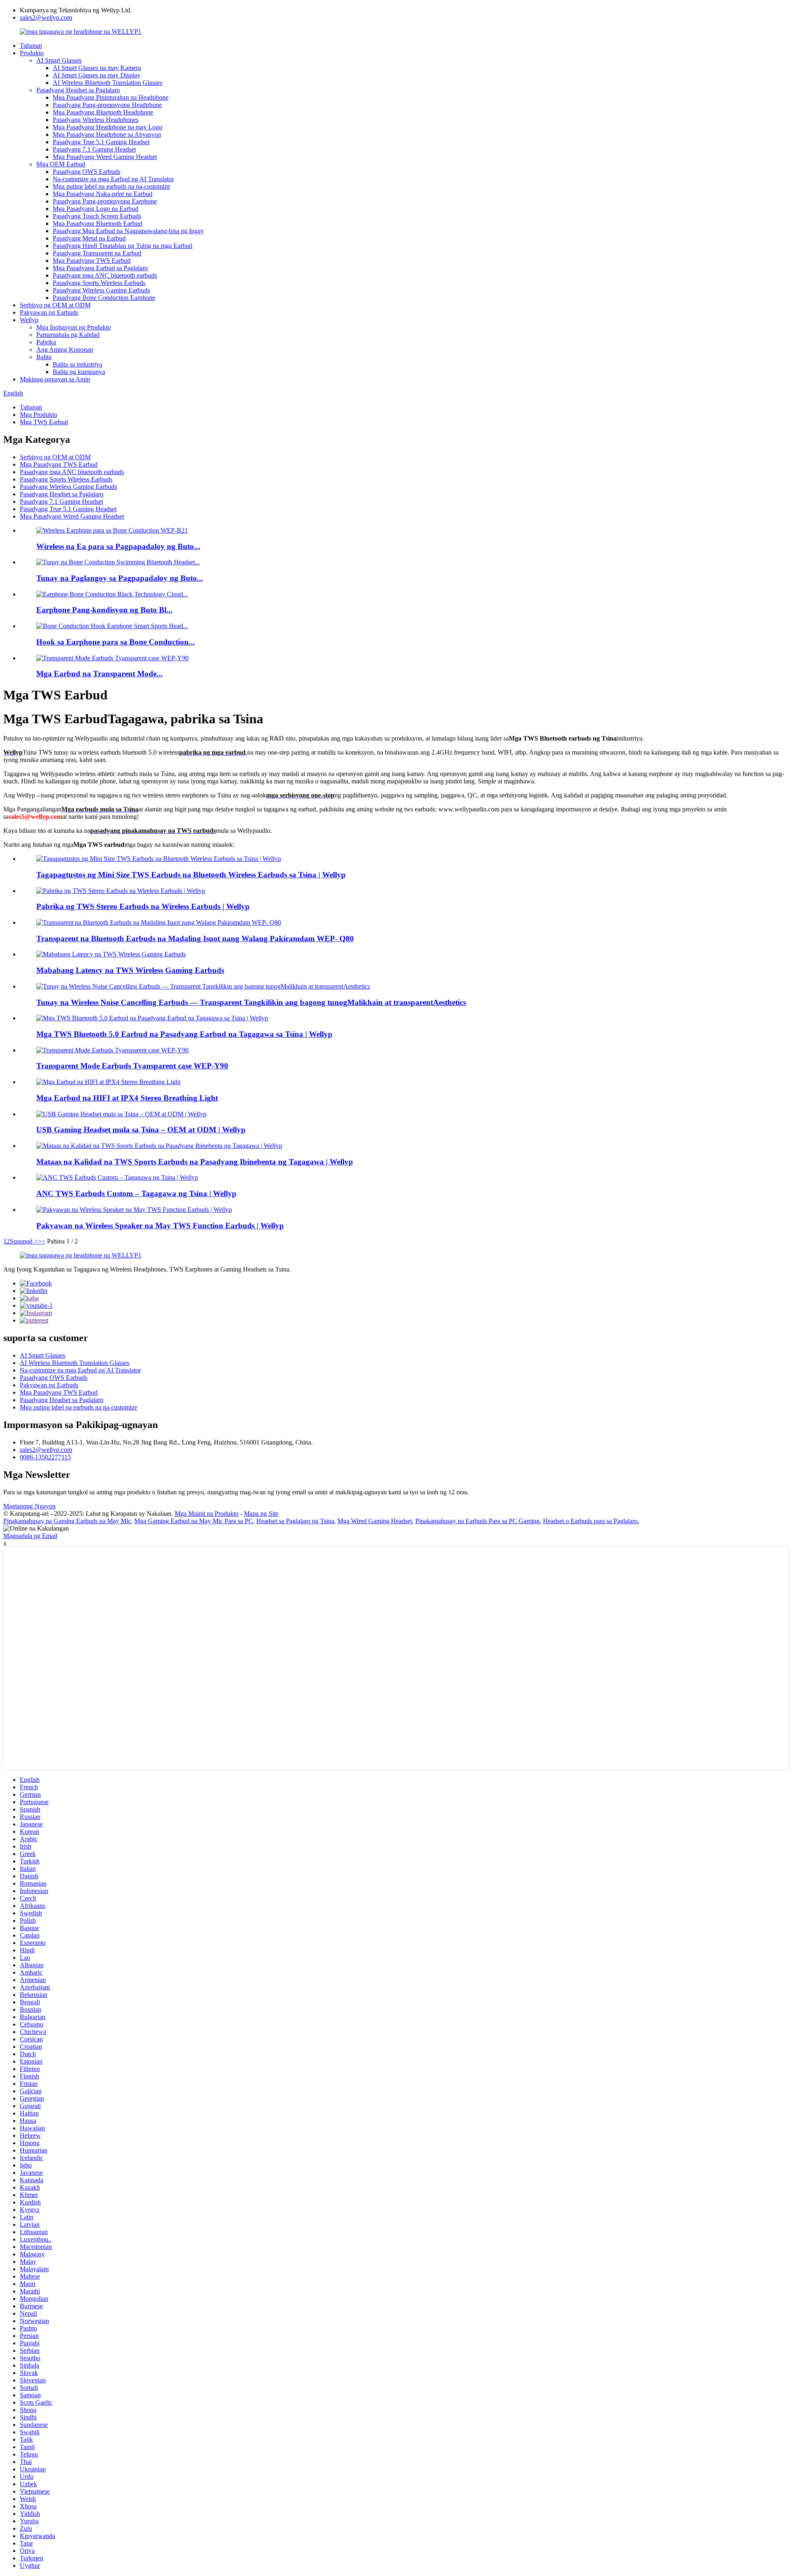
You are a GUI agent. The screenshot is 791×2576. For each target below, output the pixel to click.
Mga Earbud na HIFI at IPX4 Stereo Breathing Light (127, 1098)
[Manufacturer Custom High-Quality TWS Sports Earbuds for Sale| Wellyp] (159, 1146)
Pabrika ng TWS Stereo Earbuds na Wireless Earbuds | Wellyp (143, 906)
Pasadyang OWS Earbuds (87, 172)
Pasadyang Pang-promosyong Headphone (107, 105)
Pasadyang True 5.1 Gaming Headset (101, 142)
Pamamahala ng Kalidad (68, 335)
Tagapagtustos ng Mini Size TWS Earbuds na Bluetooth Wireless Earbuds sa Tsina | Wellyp (191, 875)
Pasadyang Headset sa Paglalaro (78, 90)
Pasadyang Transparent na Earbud (97, 253)
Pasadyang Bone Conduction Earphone (104, 298)
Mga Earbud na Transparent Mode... (99, 674)
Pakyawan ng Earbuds (49, 312)
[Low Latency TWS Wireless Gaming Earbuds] (111, 954)
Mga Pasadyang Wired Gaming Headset (105, 157)
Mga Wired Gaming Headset (375, 1521)
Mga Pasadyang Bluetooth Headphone (103, 112)
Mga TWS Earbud (44, 422)
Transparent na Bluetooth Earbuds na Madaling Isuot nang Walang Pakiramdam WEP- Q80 (195, 939)
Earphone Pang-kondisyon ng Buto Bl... (104, 610)
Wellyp (29, 320)
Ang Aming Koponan (65, 349)
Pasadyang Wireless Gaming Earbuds (101, 290)
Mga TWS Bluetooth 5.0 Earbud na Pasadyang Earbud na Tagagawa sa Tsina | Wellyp (184, 1034)
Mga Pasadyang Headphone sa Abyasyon (107, 134)
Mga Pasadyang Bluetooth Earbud (97, 223)
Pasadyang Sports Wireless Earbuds (99, 283)
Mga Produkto (39, 415)
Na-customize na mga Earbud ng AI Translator (113, 179)
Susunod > (24, 1241)
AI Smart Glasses (59, 60)
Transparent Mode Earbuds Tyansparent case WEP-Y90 (132, 1066)
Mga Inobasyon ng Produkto (74, 327)
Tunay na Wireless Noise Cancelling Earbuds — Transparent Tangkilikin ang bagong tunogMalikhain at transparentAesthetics (251, 1002)
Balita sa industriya (77, 364)
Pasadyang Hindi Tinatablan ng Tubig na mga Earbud (123, 246)
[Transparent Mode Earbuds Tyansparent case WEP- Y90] (112, 1050)
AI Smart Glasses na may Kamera (97, 68)
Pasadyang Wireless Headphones (96, 120)
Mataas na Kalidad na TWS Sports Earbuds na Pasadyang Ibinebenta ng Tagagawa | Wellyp (195, 1162)
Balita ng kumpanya (79, 372)
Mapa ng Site (261, 1514)
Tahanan (31, 46)
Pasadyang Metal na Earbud (89, 238)
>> (42, 1241)
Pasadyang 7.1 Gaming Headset (94, 149)
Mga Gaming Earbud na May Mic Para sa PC (194, 1521)
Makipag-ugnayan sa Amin (55, 379)
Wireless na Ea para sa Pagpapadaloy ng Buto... (118, 546)
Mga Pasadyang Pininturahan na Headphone (111, 97)
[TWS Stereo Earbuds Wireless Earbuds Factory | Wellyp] (121, 891)
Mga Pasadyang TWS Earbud (92, 261)
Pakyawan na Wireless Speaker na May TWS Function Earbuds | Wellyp (160, 1226)
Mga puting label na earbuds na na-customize (111, 186)
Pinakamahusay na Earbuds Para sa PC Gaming (477, 1521)
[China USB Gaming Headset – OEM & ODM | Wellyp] (121, 1114)
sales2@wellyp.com (46, 18)
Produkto (32, 53)
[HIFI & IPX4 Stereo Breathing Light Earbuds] (108, 1082)
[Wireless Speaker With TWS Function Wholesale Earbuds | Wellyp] (134, 1210)
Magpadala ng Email (30, 1536)
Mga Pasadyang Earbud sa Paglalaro (100, 268)
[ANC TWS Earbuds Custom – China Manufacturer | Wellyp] (117, 1177)
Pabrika (46, 342)
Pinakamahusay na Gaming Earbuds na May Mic (67, 1521)
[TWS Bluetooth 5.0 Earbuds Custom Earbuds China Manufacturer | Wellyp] (152, 1018)
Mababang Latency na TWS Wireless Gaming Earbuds (130, 970)
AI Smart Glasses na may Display (97, 75)
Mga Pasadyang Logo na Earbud (96, 209)
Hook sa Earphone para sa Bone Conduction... (116, 642)
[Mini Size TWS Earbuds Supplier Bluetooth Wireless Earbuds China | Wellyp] (159, 859)
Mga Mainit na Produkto (207, 1514)
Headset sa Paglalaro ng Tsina (295, 1521)
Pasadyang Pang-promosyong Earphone (105, 201)
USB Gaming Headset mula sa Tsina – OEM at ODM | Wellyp (141, 1130)
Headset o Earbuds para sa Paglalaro (590, 1521)
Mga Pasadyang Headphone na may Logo (108, 127)
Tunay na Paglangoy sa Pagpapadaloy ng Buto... (120, 578)
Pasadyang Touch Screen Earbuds (97, 216)
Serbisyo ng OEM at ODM (55, 305)
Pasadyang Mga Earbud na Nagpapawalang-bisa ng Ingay (128, 231)
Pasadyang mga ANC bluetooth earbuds (105, 275)
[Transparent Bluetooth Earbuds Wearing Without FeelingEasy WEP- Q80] (159, 922)
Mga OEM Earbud (61, 164)
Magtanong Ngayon (29, 1506)
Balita (44, 357)
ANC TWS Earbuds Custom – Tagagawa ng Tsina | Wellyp (136, 1193)
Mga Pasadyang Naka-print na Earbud (103, 194)
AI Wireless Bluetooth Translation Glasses (108, 83)
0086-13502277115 (45, 1457)
